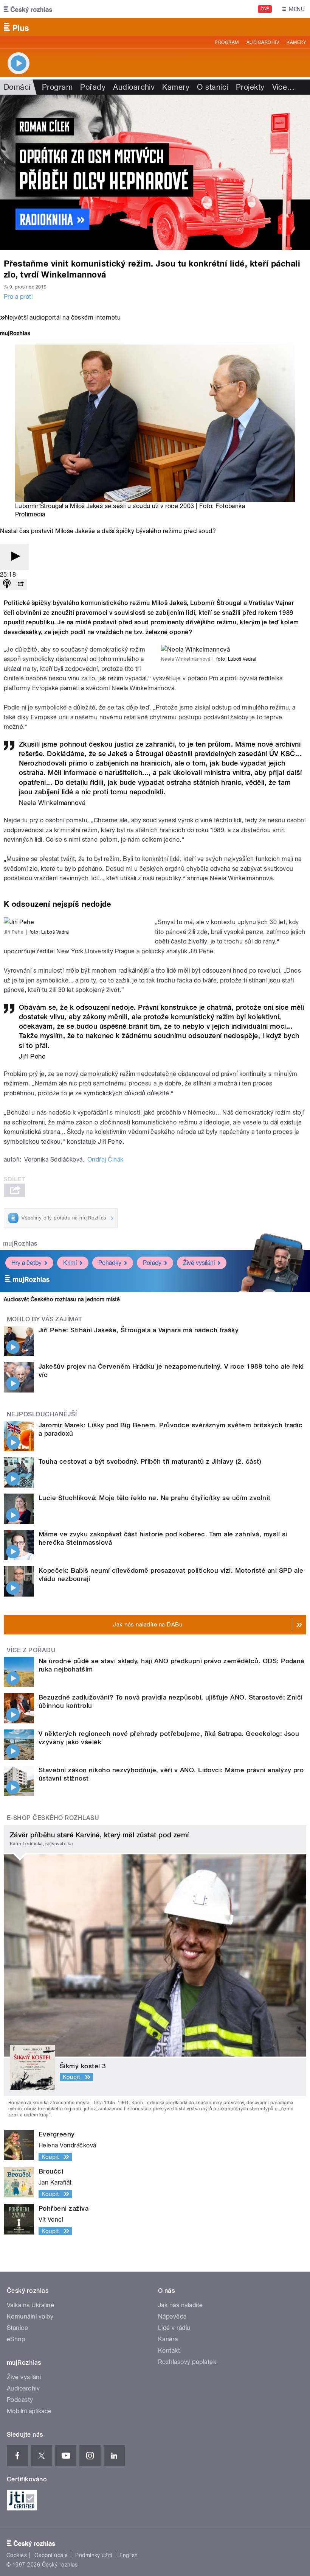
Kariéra (168, 2339)
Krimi (70, 1263)
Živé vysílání (199, 1263)
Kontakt (169, 2351)
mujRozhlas (20, 1244)
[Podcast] (7, 584)
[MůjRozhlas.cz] (15, 334)
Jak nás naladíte (181, 2305)
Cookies (17, 2555)
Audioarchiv (263, 42)
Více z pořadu (31, 1650)
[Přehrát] (14, 557)
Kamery (296, 42)
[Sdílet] (20, 584)
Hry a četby (26, 1263)
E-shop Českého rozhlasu (53, 1818)
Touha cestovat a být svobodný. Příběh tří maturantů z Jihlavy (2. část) (150, 1461)
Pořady (93, 87)
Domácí (17, 87)
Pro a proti (18, 297)
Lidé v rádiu (174, 2328)
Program (227, 42)
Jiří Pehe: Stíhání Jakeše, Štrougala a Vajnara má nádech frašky (139, 1330)
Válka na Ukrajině (30, 2305)
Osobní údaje (51, 2555)
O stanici (212, 87)
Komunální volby (30, 2316)
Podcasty (20, 2400)
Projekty (250, 87)
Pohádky (110, 1263)
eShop (16, 2339)
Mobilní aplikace (29, 2411)
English (129, 2555)
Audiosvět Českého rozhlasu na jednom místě (62, 1299)
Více (284, 87)
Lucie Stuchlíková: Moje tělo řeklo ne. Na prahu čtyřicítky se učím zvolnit (155, 1498)
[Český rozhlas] (28, 9)
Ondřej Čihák (105, 1159)
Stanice (17, 2328)
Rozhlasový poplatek (187, 2362)
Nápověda (172, 2316)
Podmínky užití (94, 2555)
